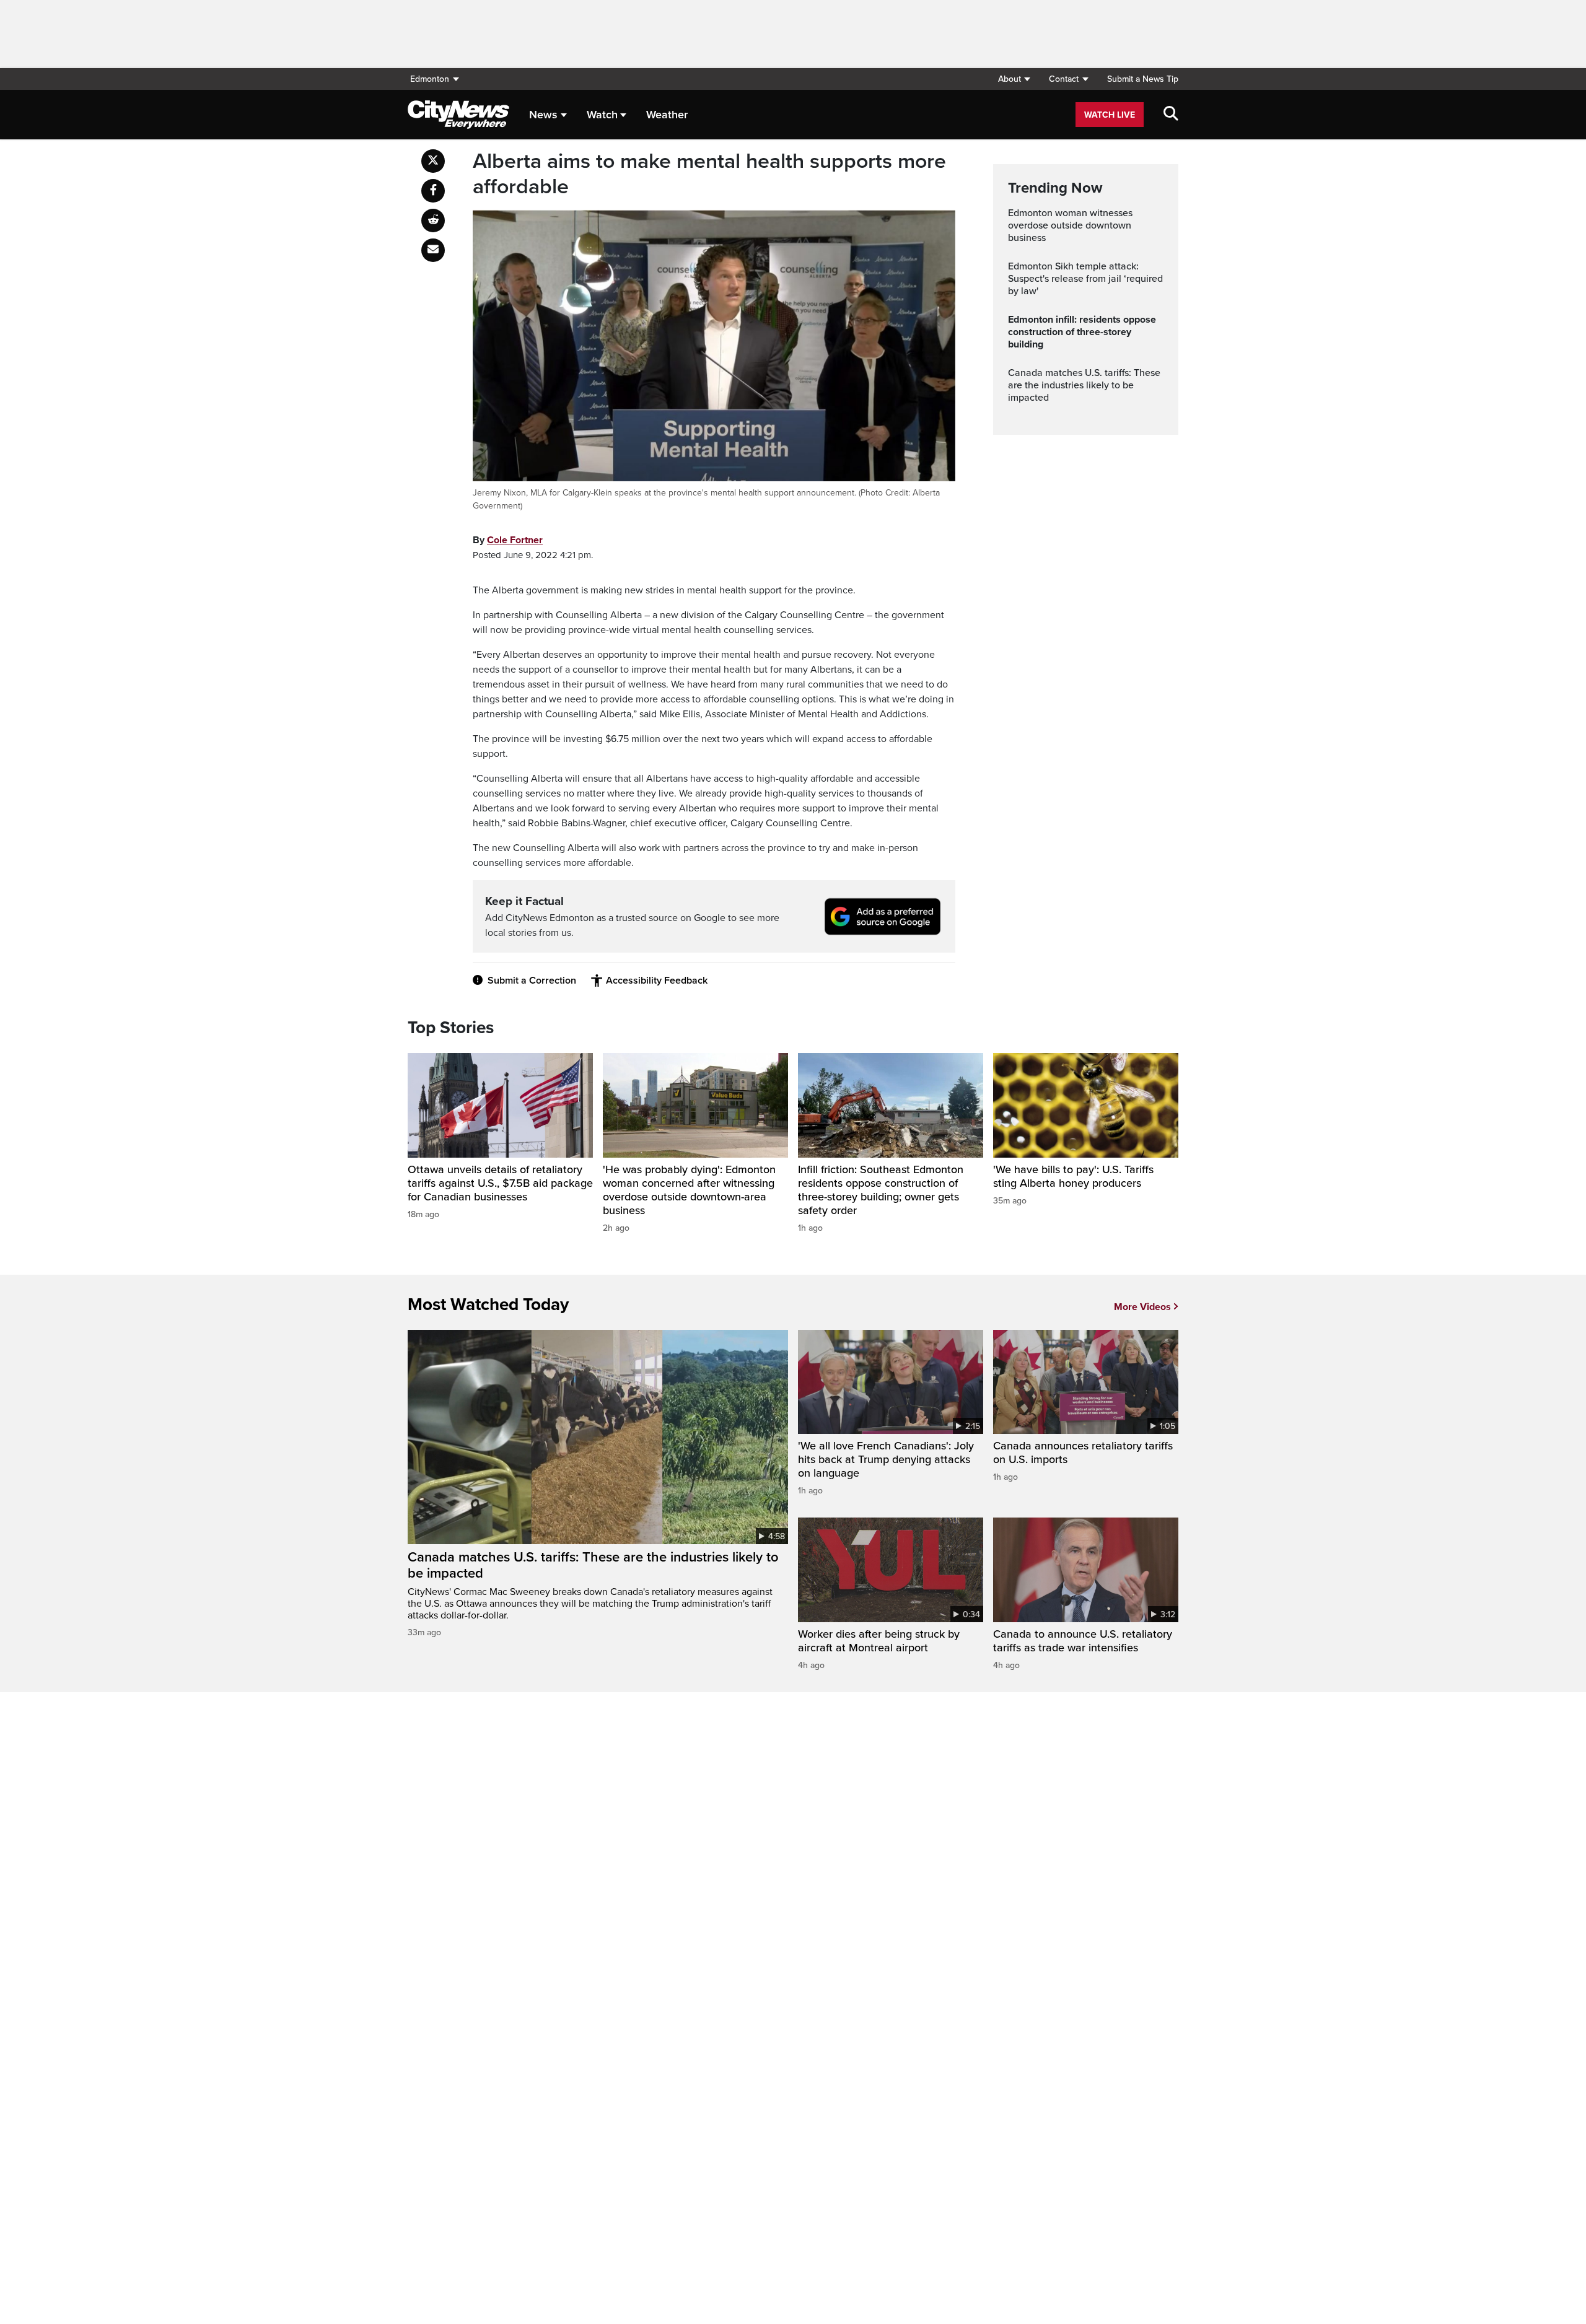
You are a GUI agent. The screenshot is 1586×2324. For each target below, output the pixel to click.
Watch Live (1110, 115)
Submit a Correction (532, 981)
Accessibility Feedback (657, 981)
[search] (1171, 115)
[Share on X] (433, 161)
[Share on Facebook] (433, 191)
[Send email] (433, 250)
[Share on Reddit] (433, 221)
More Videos (1142, 1307)
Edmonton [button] (430, 79)
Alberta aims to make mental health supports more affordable (709, 174)
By (508, 540)
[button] (1014, 79)
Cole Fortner (515, 540)
